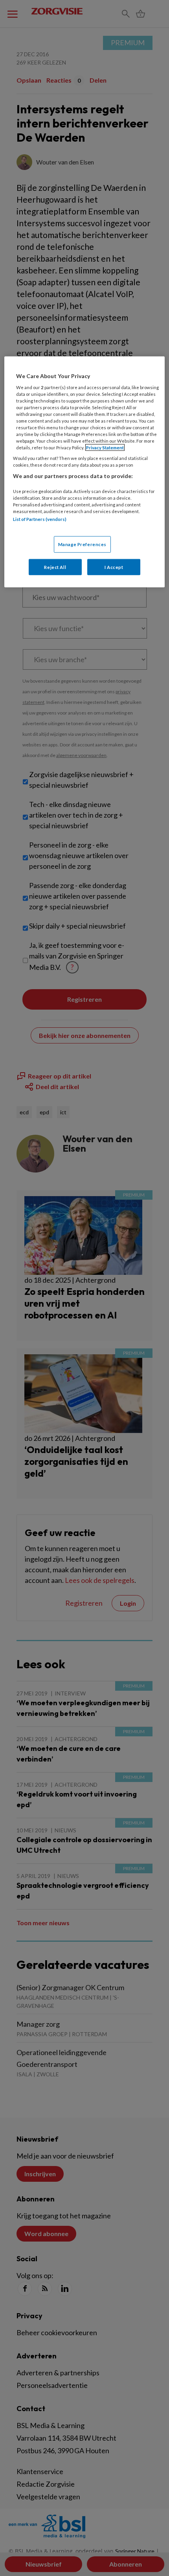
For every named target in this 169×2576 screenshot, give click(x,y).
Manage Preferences (82, 544)
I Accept (114, 567)
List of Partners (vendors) (40, 519)
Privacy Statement (105, 448)
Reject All (55, 567)
